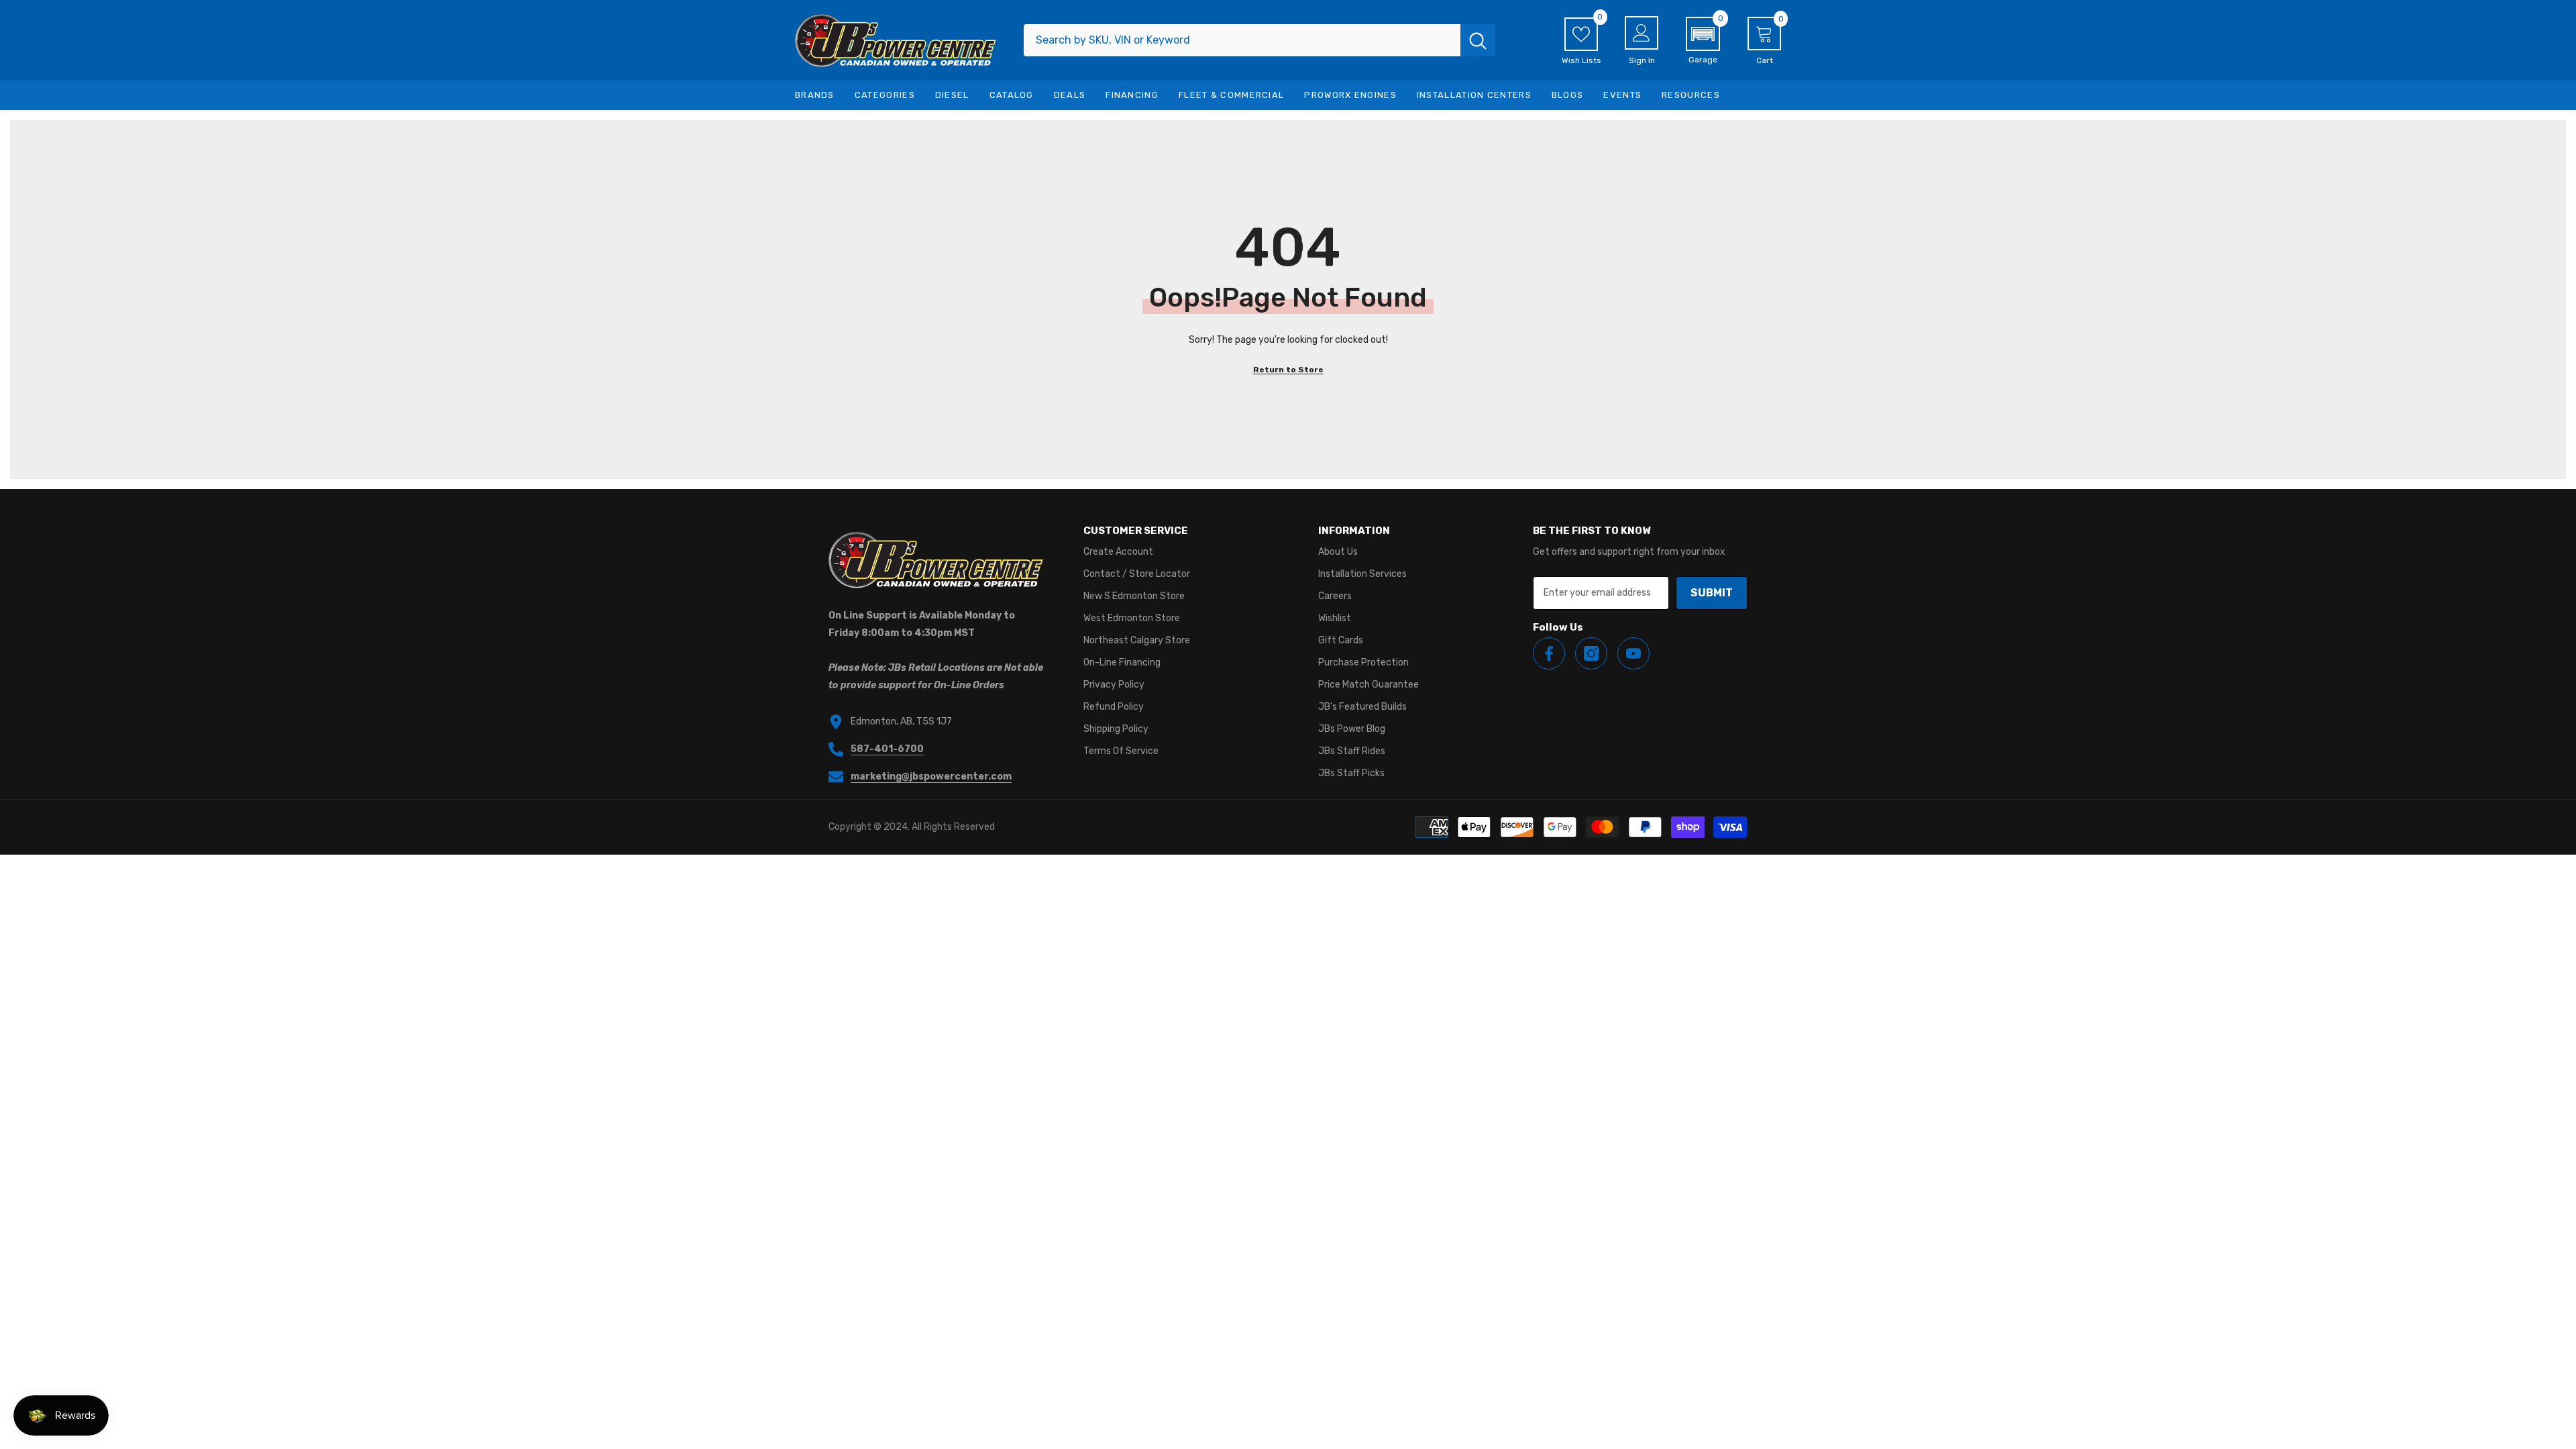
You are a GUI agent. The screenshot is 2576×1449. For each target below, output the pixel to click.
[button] (1703, 41)
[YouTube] (1633, 653)
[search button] (1478, 40)
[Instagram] (1591, 653)
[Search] (1259, 40)
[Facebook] (1549, 653)
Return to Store (1288, 370)
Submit (1712, 593)
